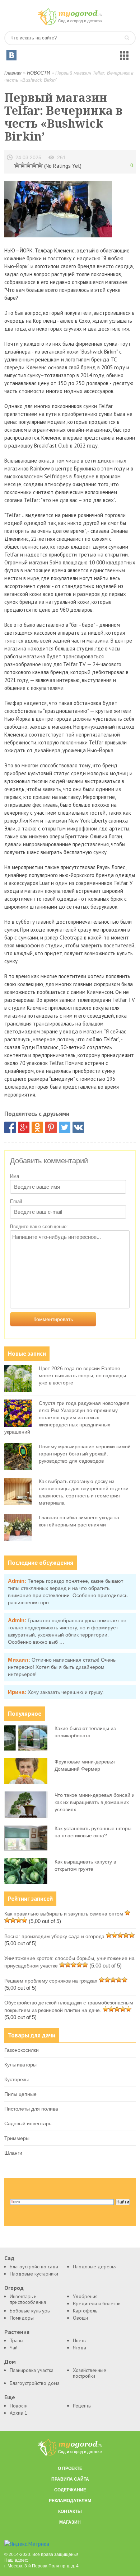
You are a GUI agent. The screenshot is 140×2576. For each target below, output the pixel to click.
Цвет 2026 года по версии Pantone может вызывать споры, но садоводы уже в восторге (82, 1375)
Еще (10, 2397)
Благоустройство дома (35, 2383)
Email (16, 1201)
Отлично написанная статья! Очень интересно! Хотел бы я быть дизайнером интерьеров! (62, 1667)
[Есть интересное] (28, 165)
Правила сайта (70, 2479)
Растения (17, 2332)
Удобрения (85, 2296)
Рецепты (82, 2406)
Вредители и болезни (97, 2303)
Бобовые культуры (30, 2311)
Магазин (70, 2522)
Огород (14, 2288)
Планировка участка (32, 2370)
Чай (14, 2348)
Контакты (70, 2511)
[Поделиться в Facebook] (10, 1127)
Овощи (80, 2318)
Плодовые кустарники (34, 2274)
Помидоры (22, 2318)
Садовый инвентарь (28, 2123)
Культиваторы (20, 2065)
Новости (19, 2406)
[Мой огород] (70, 23)
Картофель (85, 2311)
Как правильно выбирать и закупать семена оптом (64, 1914)
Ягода (80, 2348)
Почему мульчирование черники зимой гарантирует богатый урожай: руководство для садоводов (85, 1454)
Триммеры (17, 2138)
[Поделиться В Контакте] (78, 1127)
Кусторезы (17, 2079)
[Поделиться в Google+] (24, 1127)
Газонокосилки (22, 2050)
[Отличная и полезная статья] (40, 165)
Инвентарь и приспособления (28, 2299)
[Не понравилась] (17, 165)
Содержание (70, 2490)
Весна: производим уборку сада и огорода (54, 1936)
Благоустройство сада (34, 2267)
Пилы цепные (20, 2094)
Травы (17, 2340)
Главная (13, 73)
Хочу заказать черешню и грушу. (66, 1692)
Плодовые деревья (95, 2267)
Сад (9, 2258)
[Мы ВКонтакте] (11, 55)
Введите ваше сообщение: (39, 1227)
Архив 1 (18, 2413)
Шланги (13, 2153)
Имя (15, 1176)
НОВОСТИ (38, 73)
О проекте (70, 2468)
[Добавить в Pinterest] (51, 1127)
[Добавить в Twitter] (65, 1127)
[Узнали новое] (34, 165)
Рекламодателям (70, 2501)
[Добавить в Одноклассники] (37, 1127)
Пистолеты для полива (31, 2109)
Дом (10, 2362)
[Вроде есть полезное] (23, 165)
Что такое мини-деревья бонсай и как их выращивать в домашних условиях (95, 1802)
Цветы (80, 2340)
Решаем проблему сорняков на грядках (51, 1981)
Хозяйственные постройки (90, 2373)
